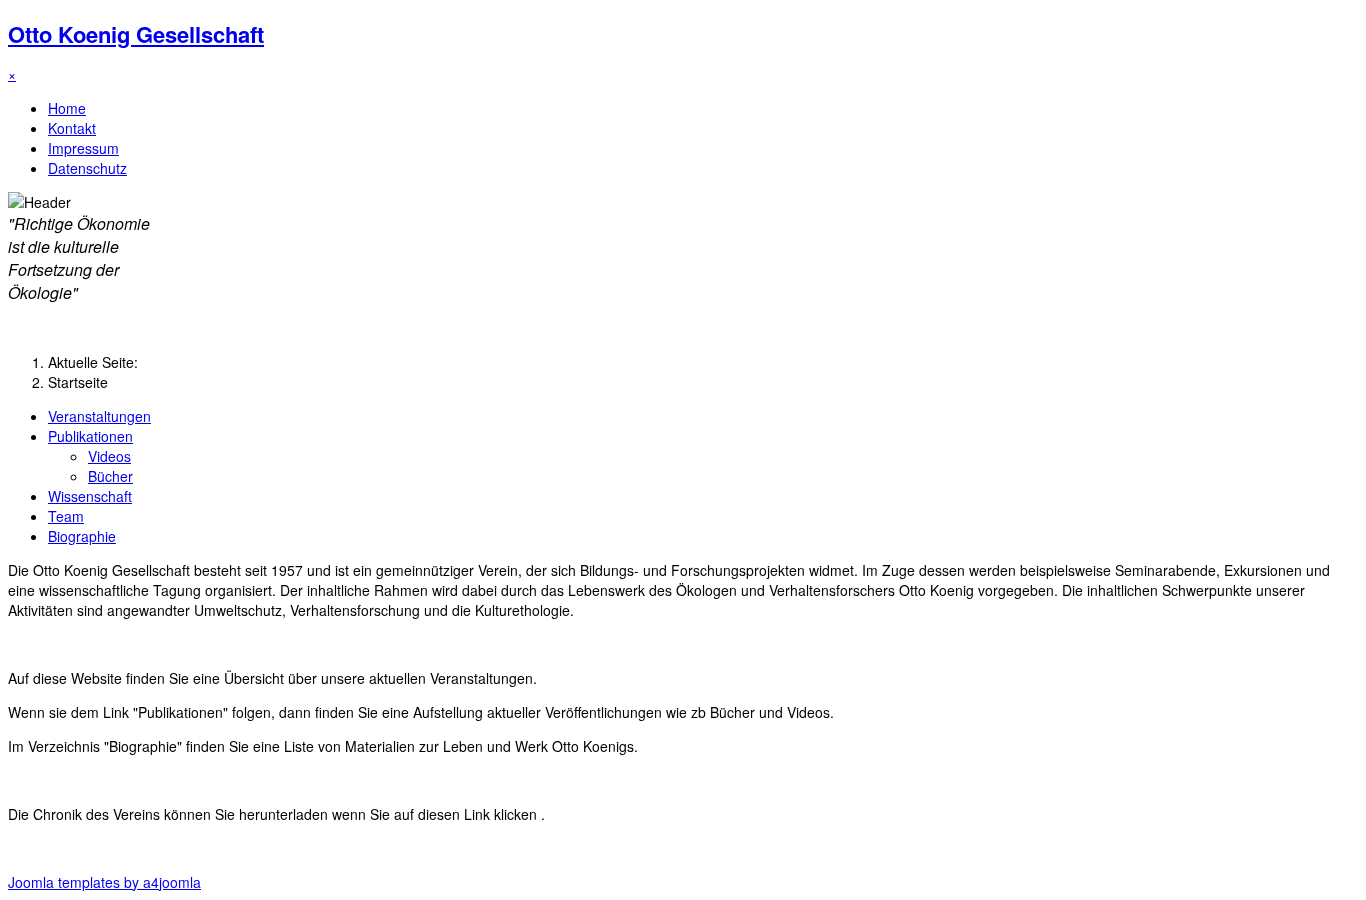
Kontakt (72, 128)
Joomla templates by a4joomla (104, 882)
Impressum (83, 148)
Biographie (82, 536)
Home (67, 108)
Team (66, 516)
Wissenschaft (90, 496)
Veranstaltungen (99, 416)
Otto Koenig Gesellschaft (136, 34)
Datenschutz (87, 168)
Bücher (110, 476)
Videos (109, 456)
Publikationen (90, 436)
